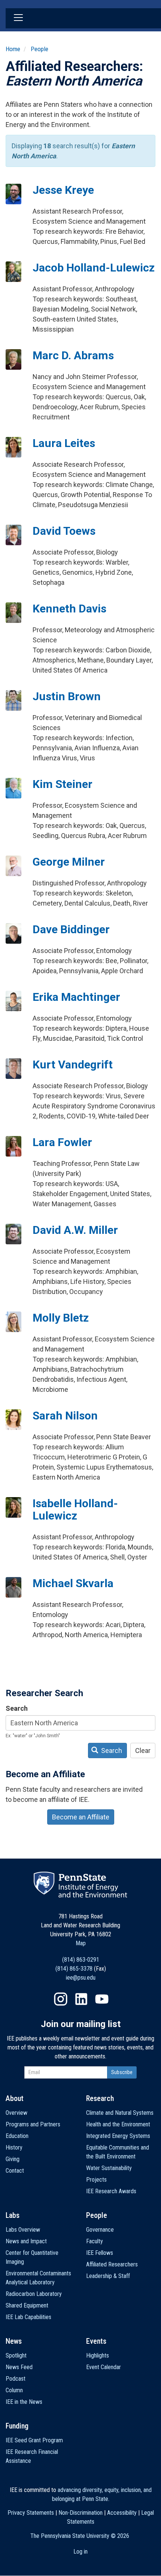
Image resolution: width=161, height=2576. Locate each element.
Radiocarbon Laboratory (34, 2294)
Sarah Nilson (65, 1416)
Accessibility (122, 2513)
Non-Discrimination (80, 2513)
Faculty (95, 2241)
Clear (143, 1751)
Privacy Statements (31, 2513)
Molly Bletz (61, 1318)
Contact (15, 2171)
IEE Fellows (100, 2253)
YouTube (102, 1999)
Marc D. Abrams (73, 355)
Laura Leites (64, 443)
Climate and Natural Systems (120, 2113)
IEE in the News (24, 2402)
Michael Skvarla (73, 1583)
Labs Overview (23, 2230)
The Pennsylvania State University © (80, 2536)
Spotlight (16, 2355)
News (14, 2341)
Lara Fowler (62, 1142)
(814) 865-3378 (74, 1969)
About (15, 2098)
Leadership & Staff (108, 2276)
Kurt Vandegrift (73, 1064)
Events (96, 2341)
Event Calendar (104, 2367)
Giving (13, 2159)
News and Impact (26, 2241)
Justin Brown (67, 696)
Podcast (16, 2379)
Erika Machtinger (76, 997)
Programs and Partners (33, 2124)
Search (17, 1708)
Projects (96, 2180)
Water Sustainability (109, 2168)
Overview (16, 2113)
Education (17, 2136)
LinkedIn (81, 1999)
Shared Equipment (27, 2305)
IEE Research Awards (111, 2191)
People (40, 49)
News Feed (19, 2367)
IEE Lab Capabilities (28, 2317)
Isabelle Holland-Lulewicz (75, 1509)
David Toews (64, 531)
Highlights (98, 2355)
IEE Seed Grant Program (34, 2440)
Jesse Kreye (63, 190)
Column (14, 2390)
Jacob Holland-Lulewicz (94, 268)
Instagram (61, 1999)
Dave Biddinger (71, 929)
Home (13, 49)
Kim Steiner (63, 784)
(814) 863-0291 (81, 1960)
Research (100, 2098)
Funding (17, 2426)
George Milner (69, 862)
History (14, 2147)
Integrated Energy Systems (118, 2136)
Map (81, 1943)
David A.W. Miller (75, 1230)
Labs (13, 2215)
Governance (100, 2230)
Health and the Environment (118, 2124)
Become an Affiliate (81, 1817)
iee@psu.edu (81, 1978)
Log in (80, 2552)
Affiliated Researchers (112, 2264)
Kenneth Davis (69, 609)
